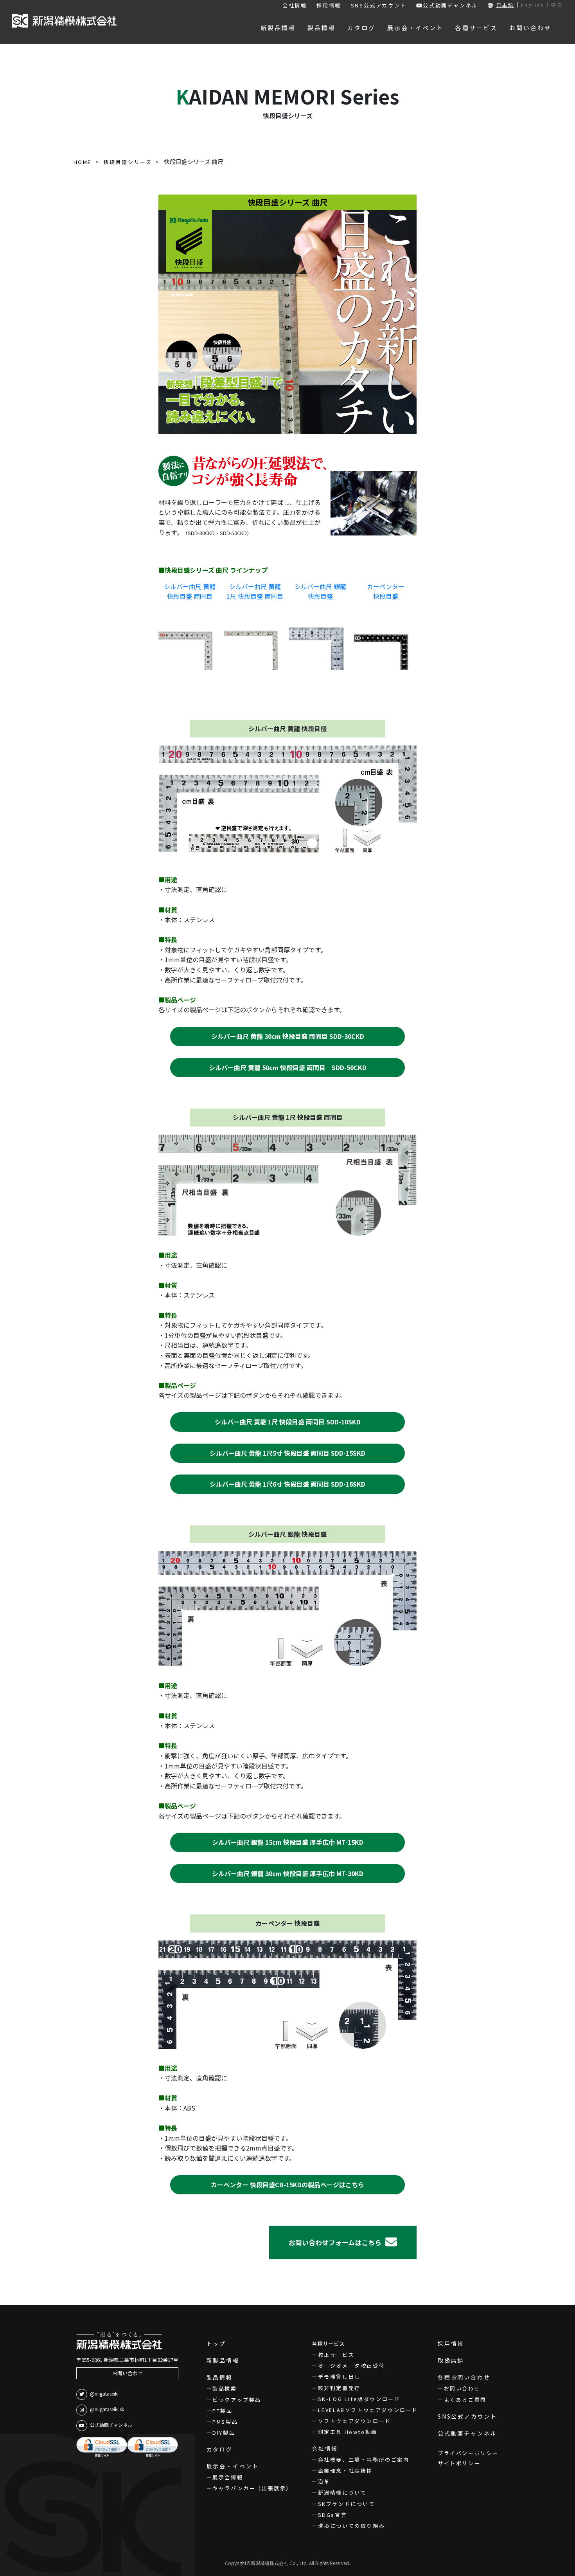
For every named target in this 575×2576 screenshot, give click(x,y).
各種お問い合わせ (464, 2377)
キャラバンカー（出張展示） (252, 2488)
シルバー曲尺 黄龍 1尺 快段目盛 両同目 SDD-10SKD (288, 1422)
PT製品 (222, 2411)
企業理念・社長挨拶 (345, 2471)
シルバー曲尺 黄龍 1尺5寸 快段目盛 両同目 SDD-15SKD (287, 1453)
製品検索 (225, 2388)
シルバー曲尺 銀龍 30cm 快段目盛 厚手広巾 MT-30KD (288, 1873)
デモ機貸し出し (339, 2377)
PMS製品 (225, 2422)
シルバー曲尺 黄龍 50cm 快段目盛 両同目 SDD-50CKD (288, 1067)
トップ (216, 2343)
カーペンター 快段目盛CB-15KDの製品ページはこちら (287, 2185)
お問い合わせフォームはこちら (335, 2242)
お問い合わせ (128, 2373)
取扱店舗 (451, 2360)
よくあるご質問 (465, 2400)
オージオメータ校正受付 (351, 2366)
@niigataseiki (104, 2393)
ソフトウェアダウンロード (355, 2421)
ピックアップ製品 (237, 2400)
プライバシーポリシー (468, 2453)
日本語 (505, 5)
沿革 (324, 2481)
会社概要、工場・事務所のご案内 (364, 2460)
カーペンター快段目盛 (386, 591)
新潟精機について (342, 2492)
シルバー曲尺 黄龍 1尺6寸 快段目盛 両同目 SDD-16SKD (287, 1484)
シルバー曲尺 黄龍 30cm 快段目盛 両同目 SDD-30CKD (288, 1036)
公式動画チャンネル (450, 5)
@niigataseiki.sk (107, 2409)
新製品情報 (223, 2360)
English (533, 5)
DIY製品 (224, 2433)
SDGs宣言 (332, 2515)
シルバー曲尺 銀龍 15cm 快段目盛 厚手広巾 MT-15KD (288, 1842)
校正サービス (336, 2355)
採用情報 (329, 5)
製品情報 (220, 2377)
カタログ (220, 2449)
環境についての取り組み (351, 2526)
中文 (557, 5)
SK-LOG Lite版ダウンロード (359, 2399)
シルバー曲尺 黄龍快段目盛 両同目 (190, 591)
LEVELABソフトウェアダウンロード (368, 2410)
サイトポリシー (459, 2463)
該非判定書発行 (339, 2388)
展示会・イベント (233, 2466)
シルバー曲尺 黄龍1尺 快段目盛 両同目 (255, 591)
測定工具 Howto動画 (348, 2432)
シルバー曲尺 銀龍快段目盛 (320, 591)
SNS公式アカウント (379, 5)
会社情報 (295, 5)
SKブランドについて (347, 2504)
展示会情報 (228, 2477)
